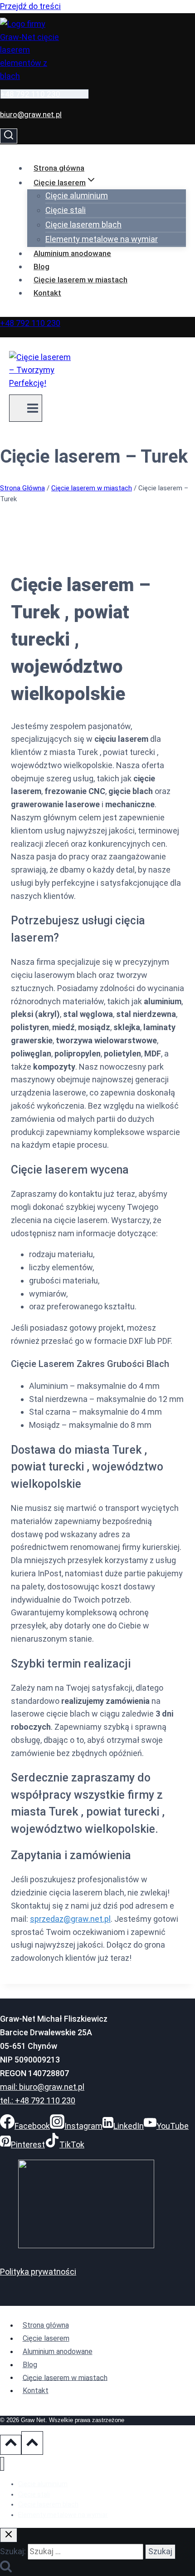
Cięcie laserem (46, 2338)
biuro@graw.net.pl (31, 114)
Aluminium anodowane (72, 253)
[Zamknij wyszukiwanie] (9, 2535)
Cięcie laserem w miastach (80, 280)
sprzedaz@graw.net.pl (70, 1919)
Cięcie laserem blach (83, 225)
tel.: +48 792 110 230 (38, 2100)
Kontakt (47, 293)
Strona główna (59, 168)
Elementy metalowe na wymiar (102, 239)
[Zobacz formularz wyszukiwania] (9, 136)
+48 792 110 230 (30, 94)
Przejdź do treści (30, 6)
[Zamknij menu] (2, 2464)
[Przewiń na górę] (11, 2445)
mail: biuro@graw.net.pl (42, 2087)
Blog (41, 266)
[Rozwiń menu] (26, 408)
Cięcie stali (66, 210)
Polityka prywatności (38, 2272)
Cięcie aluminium (77, 195)
